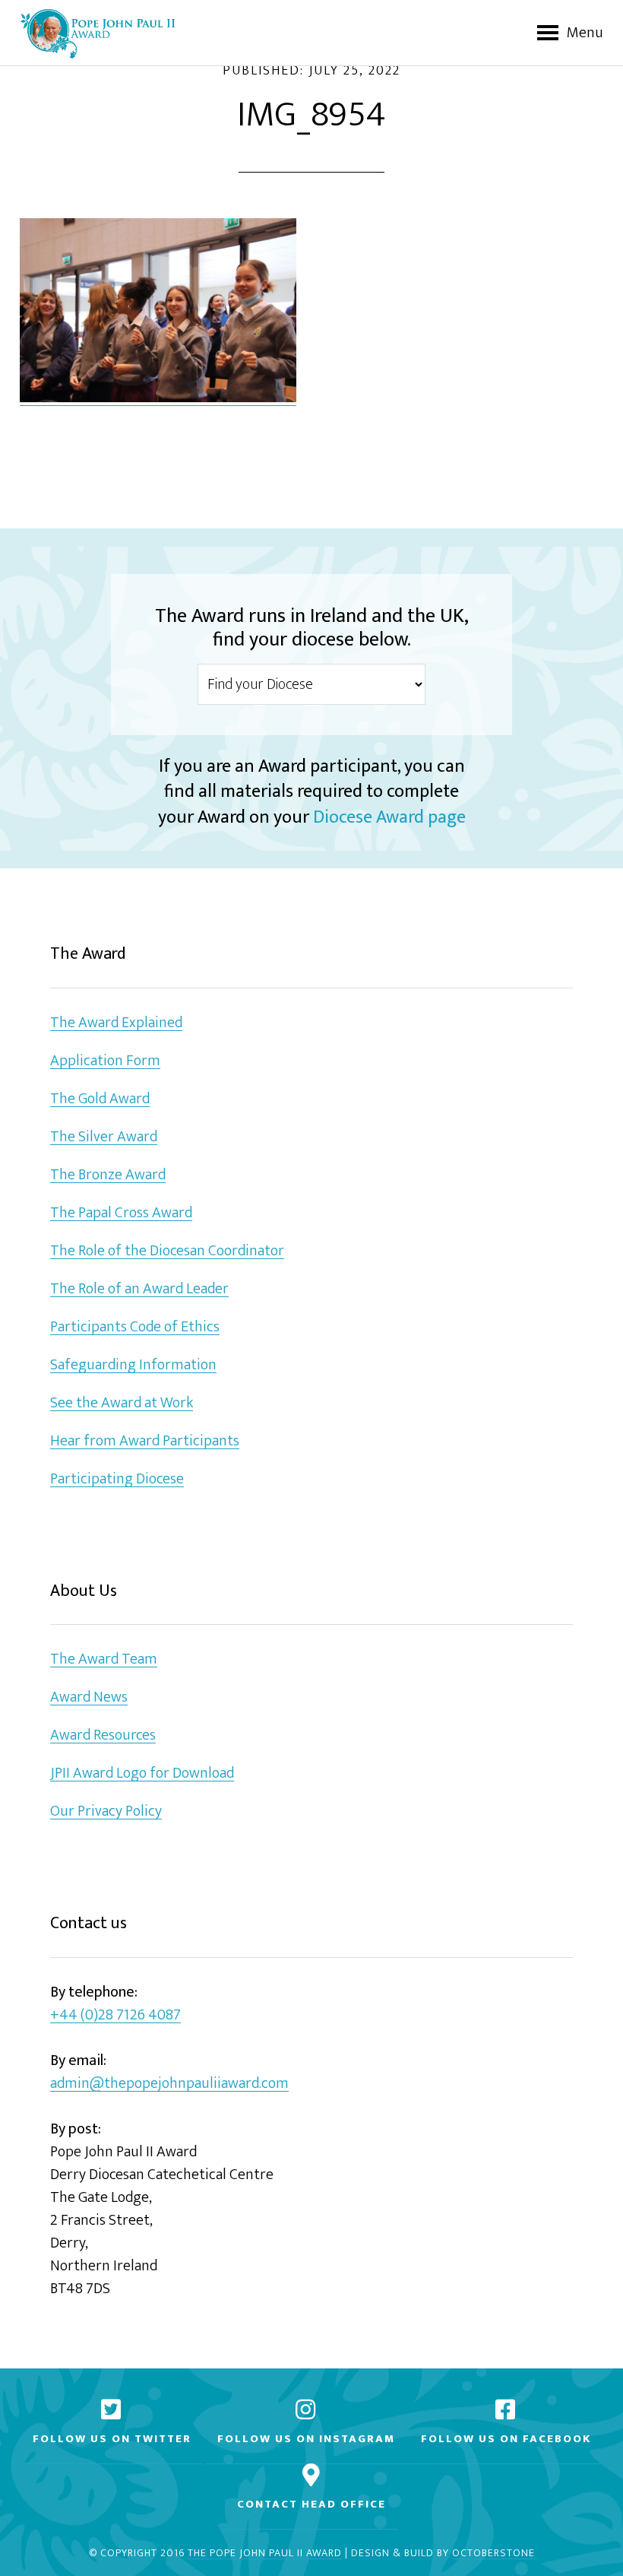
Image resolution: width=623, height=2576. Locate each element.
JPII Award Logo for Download (142, 1773)
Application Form (105, 1061)
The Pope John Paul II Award (265, 2554)
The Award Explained (116, 1023)
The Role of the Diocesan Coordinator (167, 1251)
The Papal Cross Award (121, 1213)
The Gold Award (100, 1099)
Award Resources (103, 1735)
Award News (89, 1697)
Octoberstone (493, 2554)
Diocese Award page (389, 817)
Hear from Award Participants (145, 1441)
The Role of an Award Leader (139, 1289)
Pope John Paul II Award (98, 33)
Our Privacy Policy (106, 1811)
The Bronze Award (108, 1175)
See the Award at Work (122, 1403)
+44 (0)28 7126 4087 (115, 2015)
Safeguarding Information (133, 1365)
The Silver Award (104, 1137)
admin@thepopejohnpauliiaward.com (169, 2084)
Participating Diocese (117, 1479)
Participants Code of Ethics (135, 1327)
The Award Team (104, 1659)
